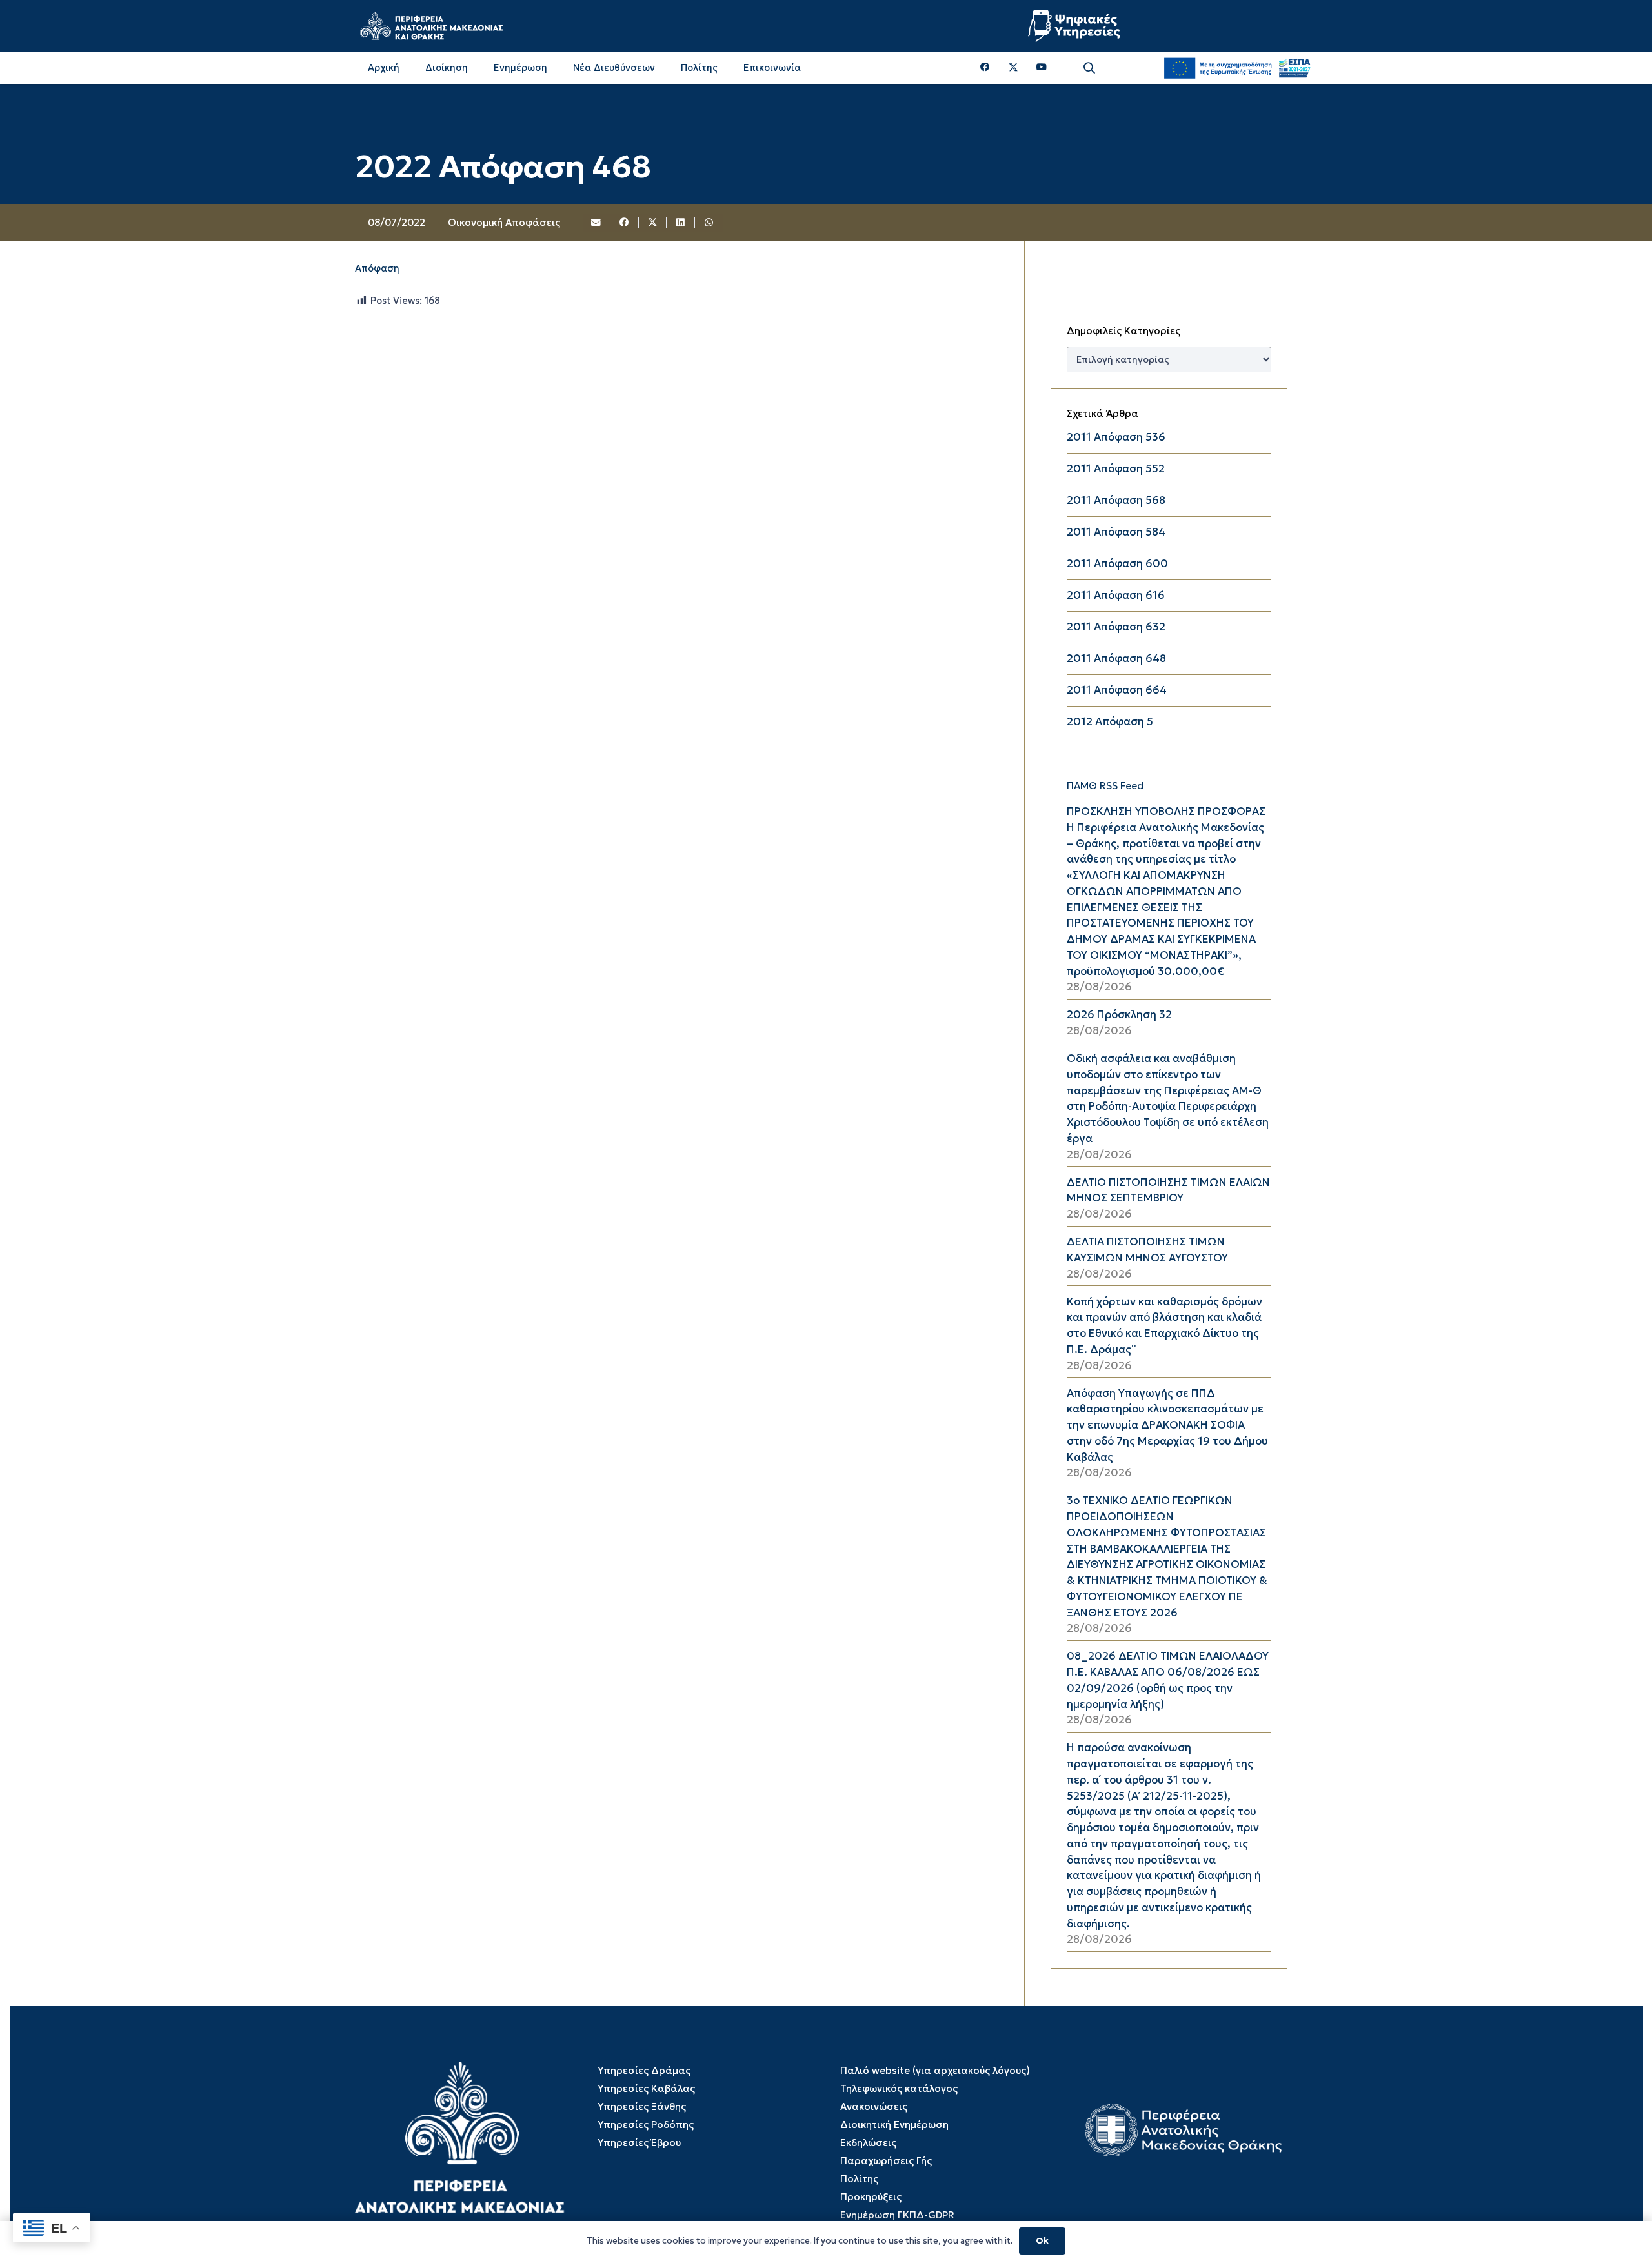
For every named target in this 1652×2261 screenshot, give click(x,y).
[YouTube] (1042, 67)
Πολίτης (859, 2179)
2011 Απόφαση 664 (1117, 690)
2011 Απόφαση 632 (1116, 627)
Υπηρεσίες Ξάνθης (642, 2106)
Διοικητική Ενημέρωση (894, 2125)
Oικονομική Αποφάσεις (504, 222)
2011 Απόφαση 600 (1117, 564)
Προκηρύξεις (871, 2197)
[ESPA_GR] (1237, 68)
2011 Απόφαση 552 (1116, 469)
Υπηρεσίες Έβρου (639, 2143)
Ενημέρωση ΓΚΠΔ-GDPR (897, 2215)
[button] (1089, 68)
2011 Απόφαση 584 (1116, 532)
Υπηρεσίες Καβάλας (646, 2088)
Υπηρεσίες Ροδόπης (646, 2125)
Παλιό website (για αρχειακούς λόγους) (935, 2070)
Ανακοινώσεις (874, 2106)
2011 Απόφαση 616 (1116, 595)
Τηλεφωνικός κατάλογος (899, 2088)
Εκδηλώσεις (868, 2143)
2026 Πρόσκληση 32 (1119, 1015)
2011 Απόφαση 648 (1116, 658)
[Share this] (625, 223)
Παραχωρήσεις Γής (886, 2161)
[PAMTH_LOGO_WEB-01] (431, 26)
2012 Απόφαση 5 (1110, 722)
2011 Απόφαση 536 (1116, 437)
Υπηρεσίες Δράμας (644, 2070)
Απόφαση (377, 268)
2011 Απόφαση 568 (1116, 500)
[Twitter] (1013, 68)
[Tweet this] (653, 223)
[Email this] (597, 223)
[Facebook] (985, 67)
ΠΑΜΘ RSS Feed (1105, 786)
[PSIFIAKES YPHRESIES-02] (1076, 26)
